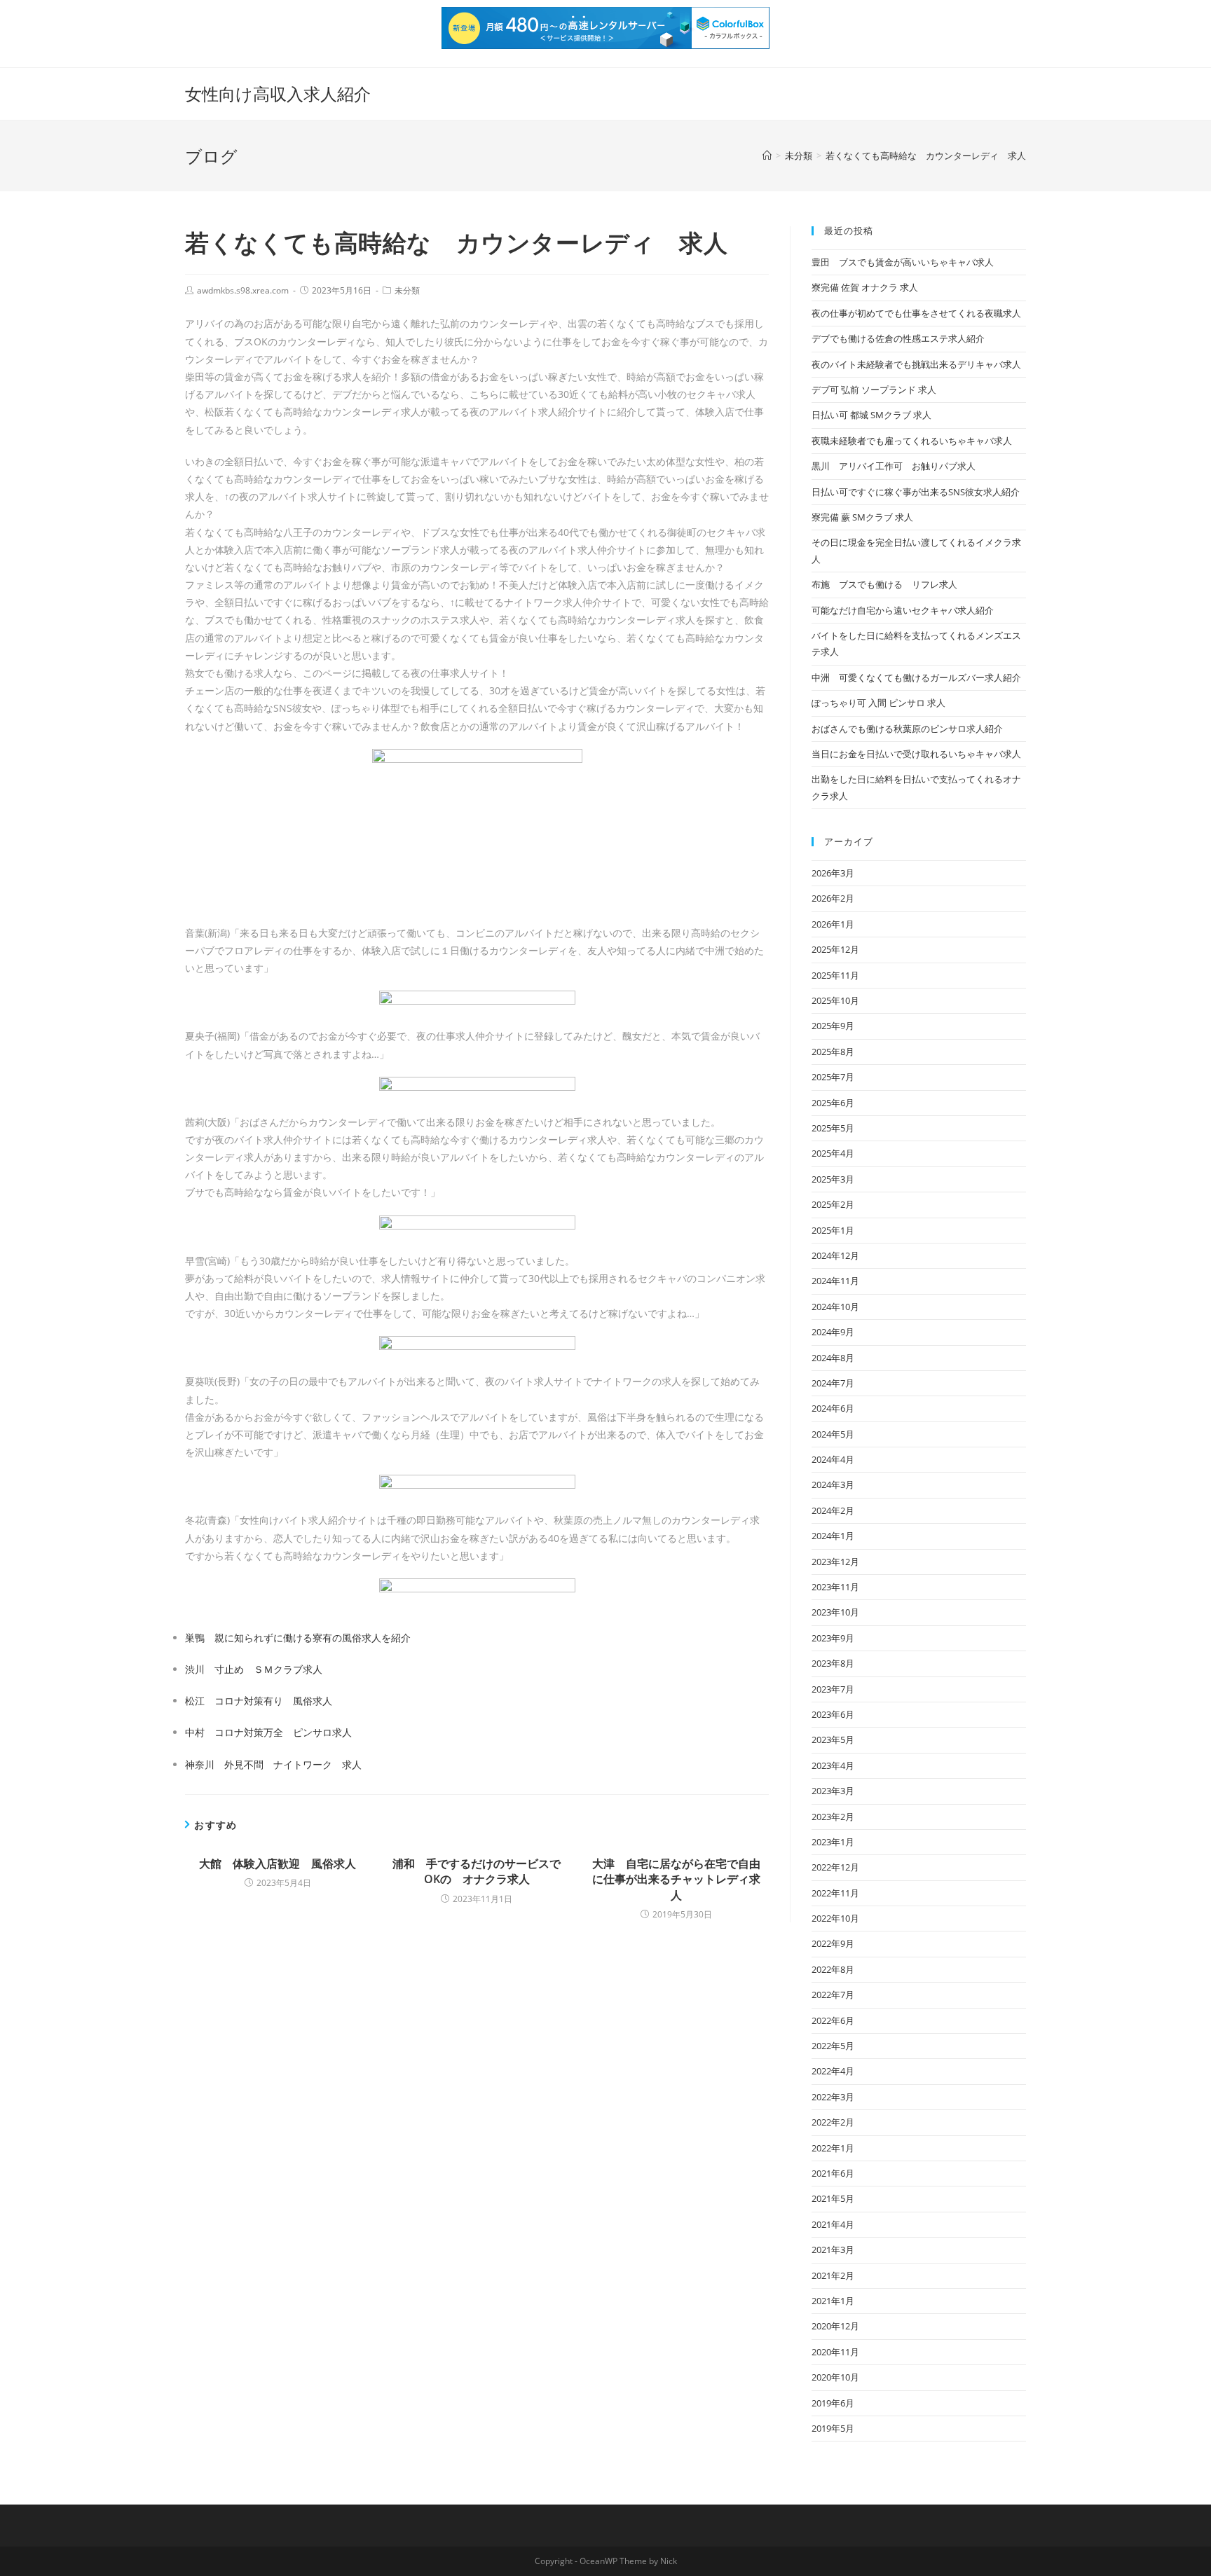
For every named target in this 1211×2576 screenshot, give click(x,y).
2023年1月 (833, 1842)
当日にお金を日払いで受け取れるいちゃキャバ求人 (916, 754)
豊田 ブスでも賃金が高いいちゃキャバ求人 (903, 262)
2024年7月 (833, 1383)
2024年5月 (833, 1434)
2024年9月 (833, 1332)
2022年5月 (833, 2046)
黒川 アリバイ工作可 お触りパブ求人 (894, 466)
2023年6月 (833, 1714)
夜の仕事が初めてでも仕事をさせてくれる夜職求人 (916, 313)
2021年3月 (833, 2250)
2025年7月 (833, 1077)
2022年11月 (835, 1893)
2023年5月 (833, 1740)
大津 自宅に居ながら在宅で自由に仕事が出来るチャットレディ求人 (676, 1879)
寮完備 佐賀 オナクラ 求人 (865, 287)
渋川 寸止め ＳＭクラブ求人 (254, 1669)
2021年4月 (833, 2224)
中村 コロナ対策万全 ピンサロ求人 (268, 1732)
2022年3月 (833, 2097)
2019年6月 (833, 2403)
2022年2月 (833, 2122)
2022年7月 (833, 1995)
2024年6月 (833, 1408)
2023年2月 (833, 1817)
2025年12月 (835, 949)
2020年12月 (835, 2326)
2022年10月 (835, 1918)
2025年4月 (833, 1153)
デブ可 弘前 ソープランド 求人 (874, 390)
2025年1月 (833, 1230)
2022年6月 (833, 2020)
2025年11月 (835, 975)
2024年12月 (835, 1255)
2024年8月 (833, 1358)
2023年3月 (833, 1791)
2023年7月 (833, 1689)
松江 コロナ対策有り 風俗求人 (259, 1701)
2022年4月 (833, 2071)
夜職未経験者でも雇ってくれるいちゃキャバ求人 (912, 441)
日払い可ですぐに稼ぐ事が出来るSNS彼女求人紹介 (916, 492)
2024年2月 (833, 1510)
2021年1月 (833, 2301)
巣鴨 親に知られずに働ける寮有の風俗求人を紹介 (298, 1638)
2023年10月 (835, 1612)
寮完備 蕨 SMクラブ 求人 (862, 517)
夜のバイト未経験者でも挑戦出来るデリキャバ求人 (916, 364)
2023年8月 (833, 1663)
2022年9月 (833, 1943)
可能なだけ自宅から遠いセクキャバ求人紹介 (903, 610)
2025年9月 (833, 1026)
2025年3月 (833, 1179)
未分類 (407, 290)
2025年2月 (833, 1204)
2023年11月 (835, 1587)
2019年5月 (833, 2428)
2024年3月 (833, 1485)
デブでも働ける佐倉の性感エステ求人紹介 (898, 338)
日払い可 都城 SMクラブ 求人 (871, 415)
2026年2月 (833, 898)
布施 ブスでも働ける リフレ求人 (884, 584)
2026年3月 (833, 873)
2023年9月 (833, 1638)
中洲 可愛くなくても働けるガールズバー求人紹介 (916, 677)
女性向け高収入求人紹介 (278, 94)
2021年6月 (833, 2173)
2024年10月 (835, 1307)
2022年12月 (835, 1867)
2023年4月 (833, 1765)
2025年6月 (833, 1103)
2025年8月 (833, 1052)
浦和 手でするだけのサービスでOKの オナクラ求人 (477, 1871)
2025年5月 (833, 1128)
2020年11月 (835, 2352)
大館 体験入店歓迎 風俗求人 (278, 1864)
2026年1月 (833, 924)
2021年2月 (833, 2275)
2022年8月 (833, 1969)
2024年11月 (835, 1281)
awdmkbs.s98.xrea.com (243, 290)
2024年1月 (833, 1536)
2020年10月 (835, 2377)
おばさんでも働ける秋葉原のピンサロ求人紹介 (907, 729)
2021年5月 (833, 2198)
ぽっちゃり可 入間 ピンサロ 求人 (878, 703)
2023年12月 (835, 1562)
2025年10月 (835, 1000)
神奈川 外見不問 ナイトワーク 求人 (273, 1764)
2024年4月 (833, 1459)
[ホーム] (767, 156)
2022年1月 (833, 2148)
